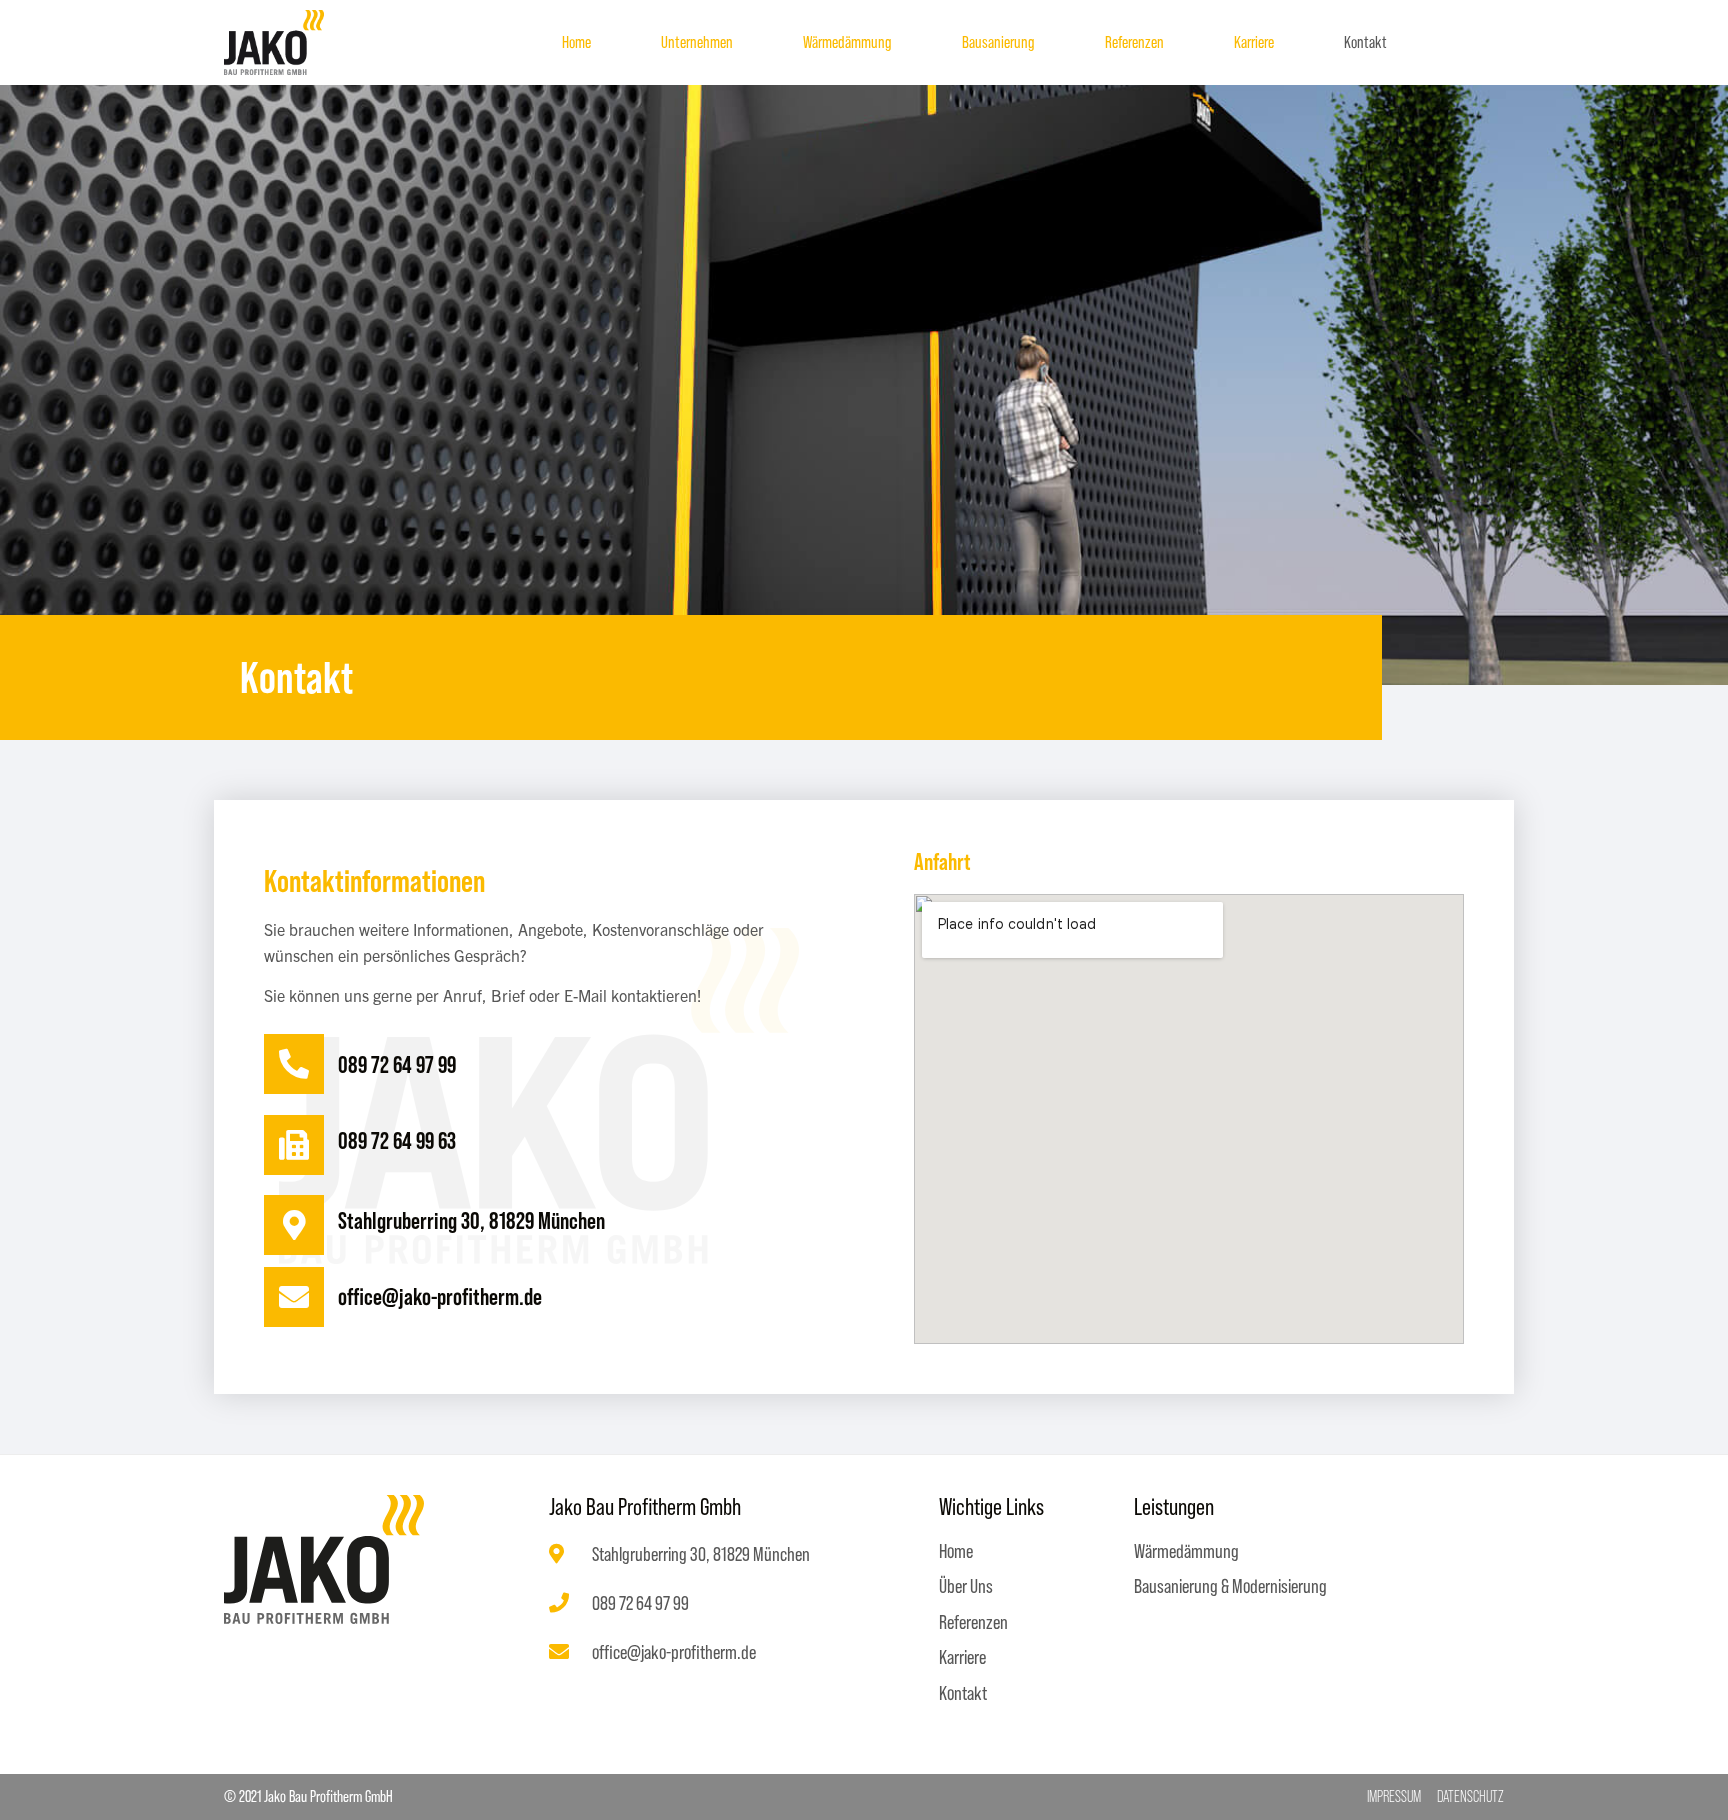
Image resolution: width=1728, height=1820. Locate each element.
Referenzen (1134, 42)
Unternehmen (697, 42)
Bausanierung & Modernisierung (1230, 1586)
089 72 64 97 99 (397, 1064)
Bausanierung (998, 42)
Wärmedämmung (847, 42)
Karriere (1254, 42)
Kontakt (1365, 42)
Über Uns (966, 1586)
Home (576, 42)
